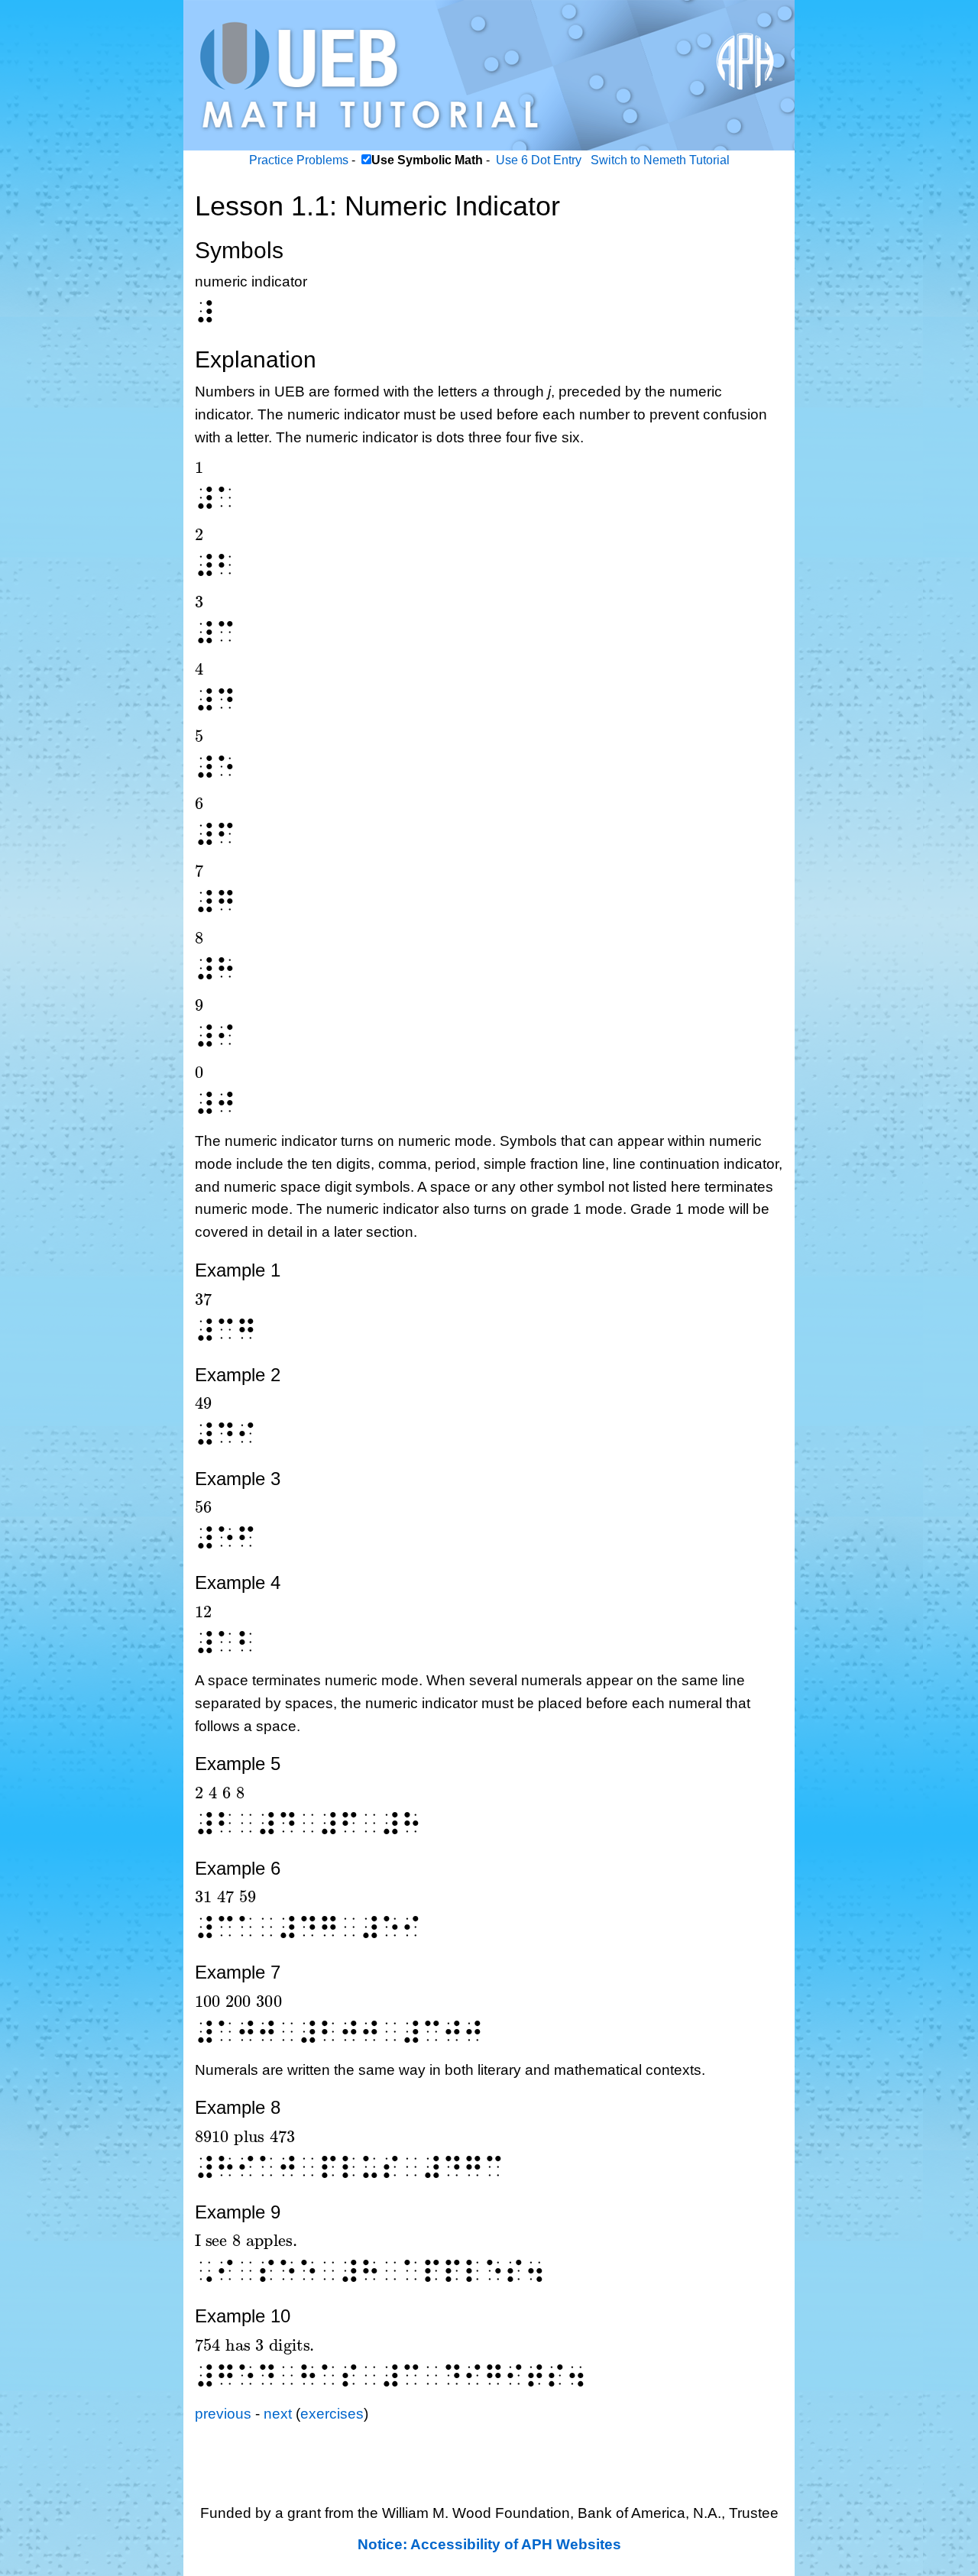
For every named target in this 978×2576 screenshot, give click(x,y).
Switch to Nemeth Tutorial (660, 160)
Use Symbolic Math (427, 160)
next (278, 2414)
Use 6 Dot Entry (539, 160)
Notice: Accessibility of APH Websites (489, 2544)
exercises (332, 2414)
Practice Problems (299, 160)
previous (223, 2414)
